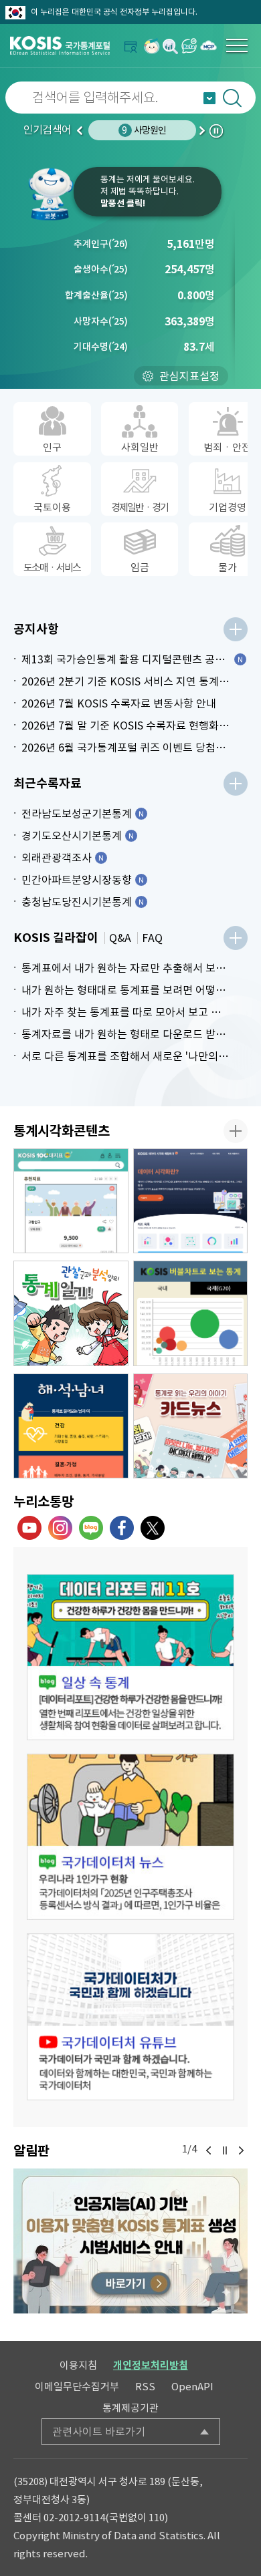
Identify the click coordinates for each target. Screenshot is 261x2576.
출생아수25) (101, 269)
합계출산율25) (96, 295)
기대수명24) (101, 347)
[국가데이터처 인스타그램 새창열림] (60, 1528)
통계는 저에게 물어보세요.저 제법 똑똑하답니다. (148, 191)
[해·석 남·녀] (71, 1426)
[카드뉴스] (191, 1426)
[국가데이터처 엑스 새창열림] (153, 1528)
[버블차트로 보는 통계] (191, 1313)
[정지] (225, 2150)
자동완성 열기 (209, 98)
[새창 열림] (130, 1657)
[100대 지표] (71, 1201)
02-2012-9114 (74, 2518)
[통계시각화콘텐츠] (236, 1131)
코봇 (50, 194)
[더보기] (236, 629)
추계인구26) (101, 244)
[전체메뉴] (237, 45)
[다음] (241, 2150)
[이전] (209, 2150)
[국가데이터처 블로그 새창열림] (91, 1528)
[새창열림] (152, 46)
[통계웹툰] (71, 1313)
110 (157, 2518)
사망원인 (144, 130)
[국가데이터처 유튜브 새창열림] (29, 1528)
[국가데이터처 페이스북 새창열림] (122, 1528)
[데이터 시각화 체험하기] (191, 1201)
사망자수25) (101, 321)
